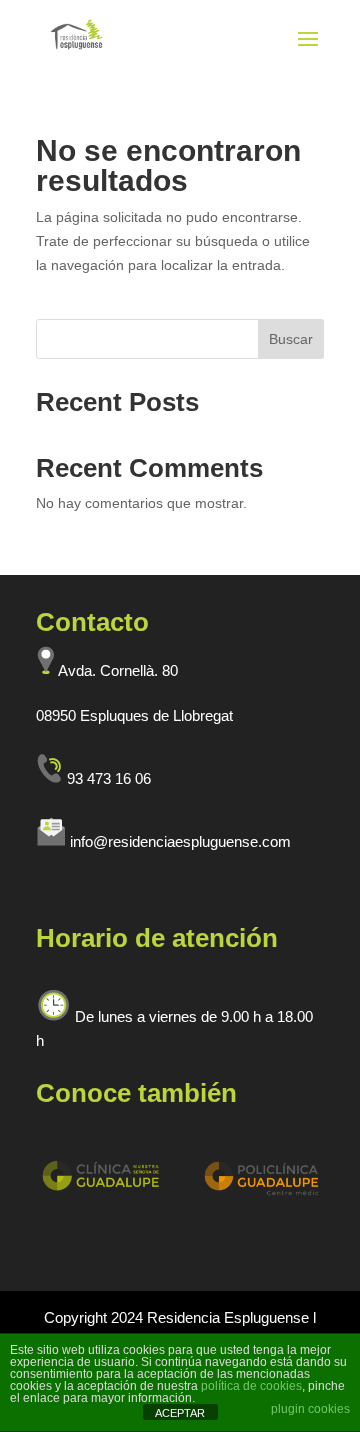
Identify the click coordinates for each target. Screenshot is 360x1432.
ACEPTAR (180, 1413)
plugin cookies (310, 1409)
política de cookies (251, 1386)
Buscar (291, 339)
